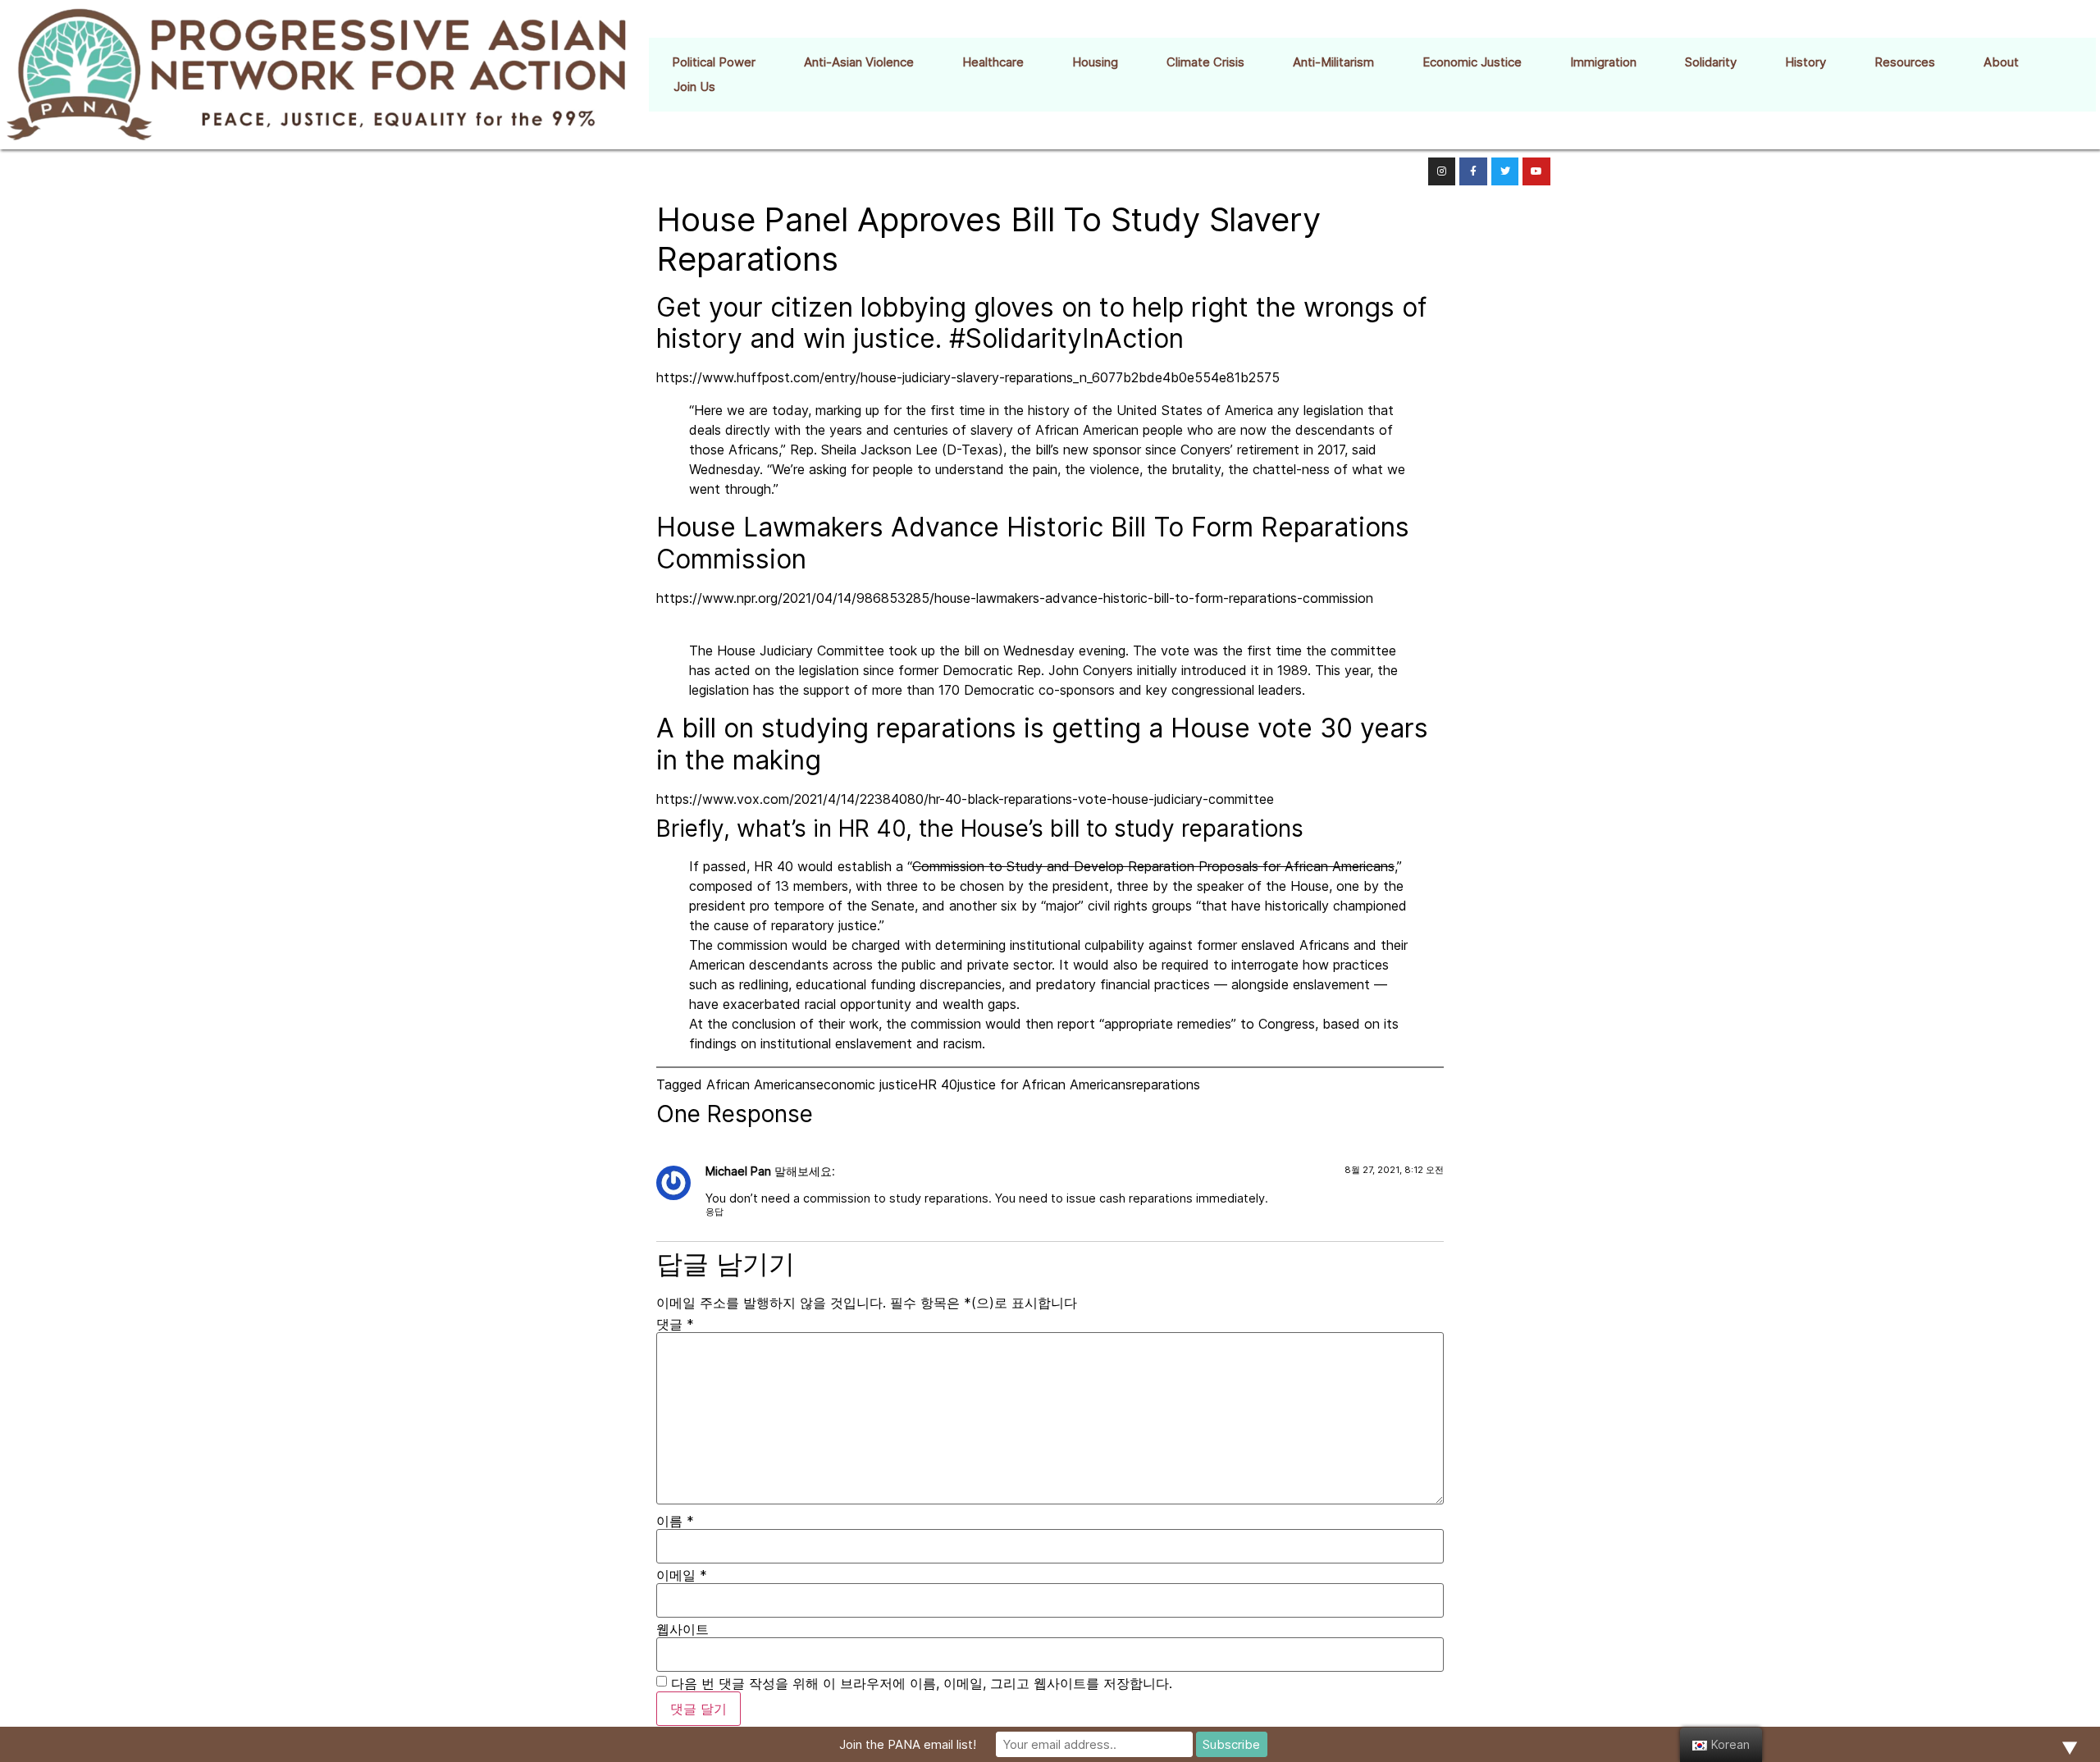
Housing (1095, 62)
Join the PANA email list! (908, 1744)
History (1806, 62)
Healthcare (993, 62)
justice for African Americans (1045, 1084)
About (2001, 62)
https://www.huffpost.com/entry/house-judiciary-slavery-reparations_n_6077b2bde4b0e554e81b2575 (968, 377)
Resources (1905, 62)
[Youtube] (1536, 171)
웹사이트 (682, 1629)
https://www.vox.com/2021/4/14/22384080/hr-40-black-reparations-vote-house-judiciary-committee (965, 799)
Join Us (694, 87)
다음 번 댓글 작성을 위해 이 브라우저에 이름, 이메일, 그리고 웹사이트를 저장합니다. (922, 1683)
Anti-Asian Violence (859, 62)
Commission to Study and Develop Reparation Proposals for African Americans (1153, 866)
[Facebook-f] (1473, 171)
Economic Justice (1472, 62)
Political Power (714, 62)
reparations (1166, 1084)
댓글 (675, 1324)
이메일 (682, 1575)
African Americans (761, 1084)
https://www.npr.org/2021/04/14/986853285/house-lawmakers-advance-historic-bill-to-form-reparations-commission (1015, 598)
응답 (714, 1212)
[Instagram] (1442, 171)
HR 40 (938, 1084)
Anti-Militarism (1333, 62)
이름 (675, 1521)
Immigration (1603, 62)
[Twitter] (1505, 171)
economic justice (867, 1084)
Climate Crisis (1205, 62)
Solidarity (1711, 62)
